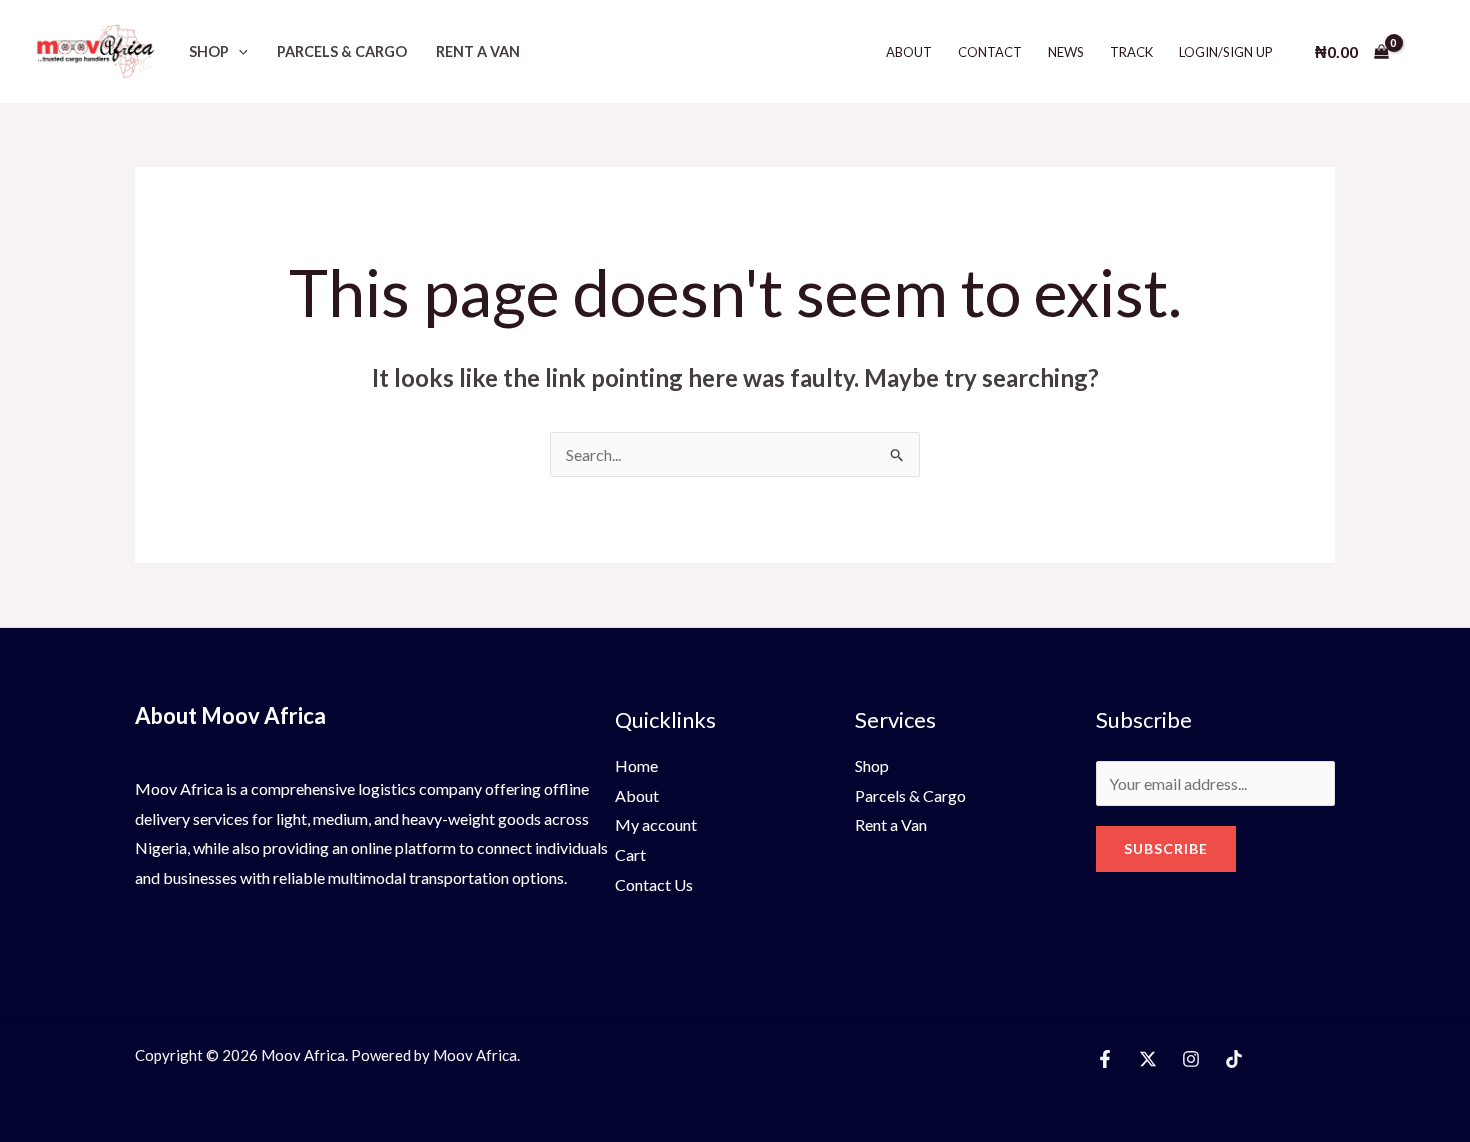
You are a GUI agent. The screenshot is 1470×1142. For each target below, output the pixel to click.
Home (636, 765)
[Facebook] (1105, 1059)
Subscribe (1166, 848)
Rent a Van (478, 51)
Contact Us (654, 884)
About (909, 52)
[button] (238, 51)
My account (656, 824)
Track (1131, 52)
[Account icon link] (1426, 52)
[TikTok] (1234, 1059)
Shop (209, 51)
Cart (630, 854)
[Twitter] (1148, 1059)
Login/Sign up (1226, 52)
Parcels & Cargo (342, 51)
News (1066, 52)
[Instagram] (1191, 1059)
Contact (990, 52)
